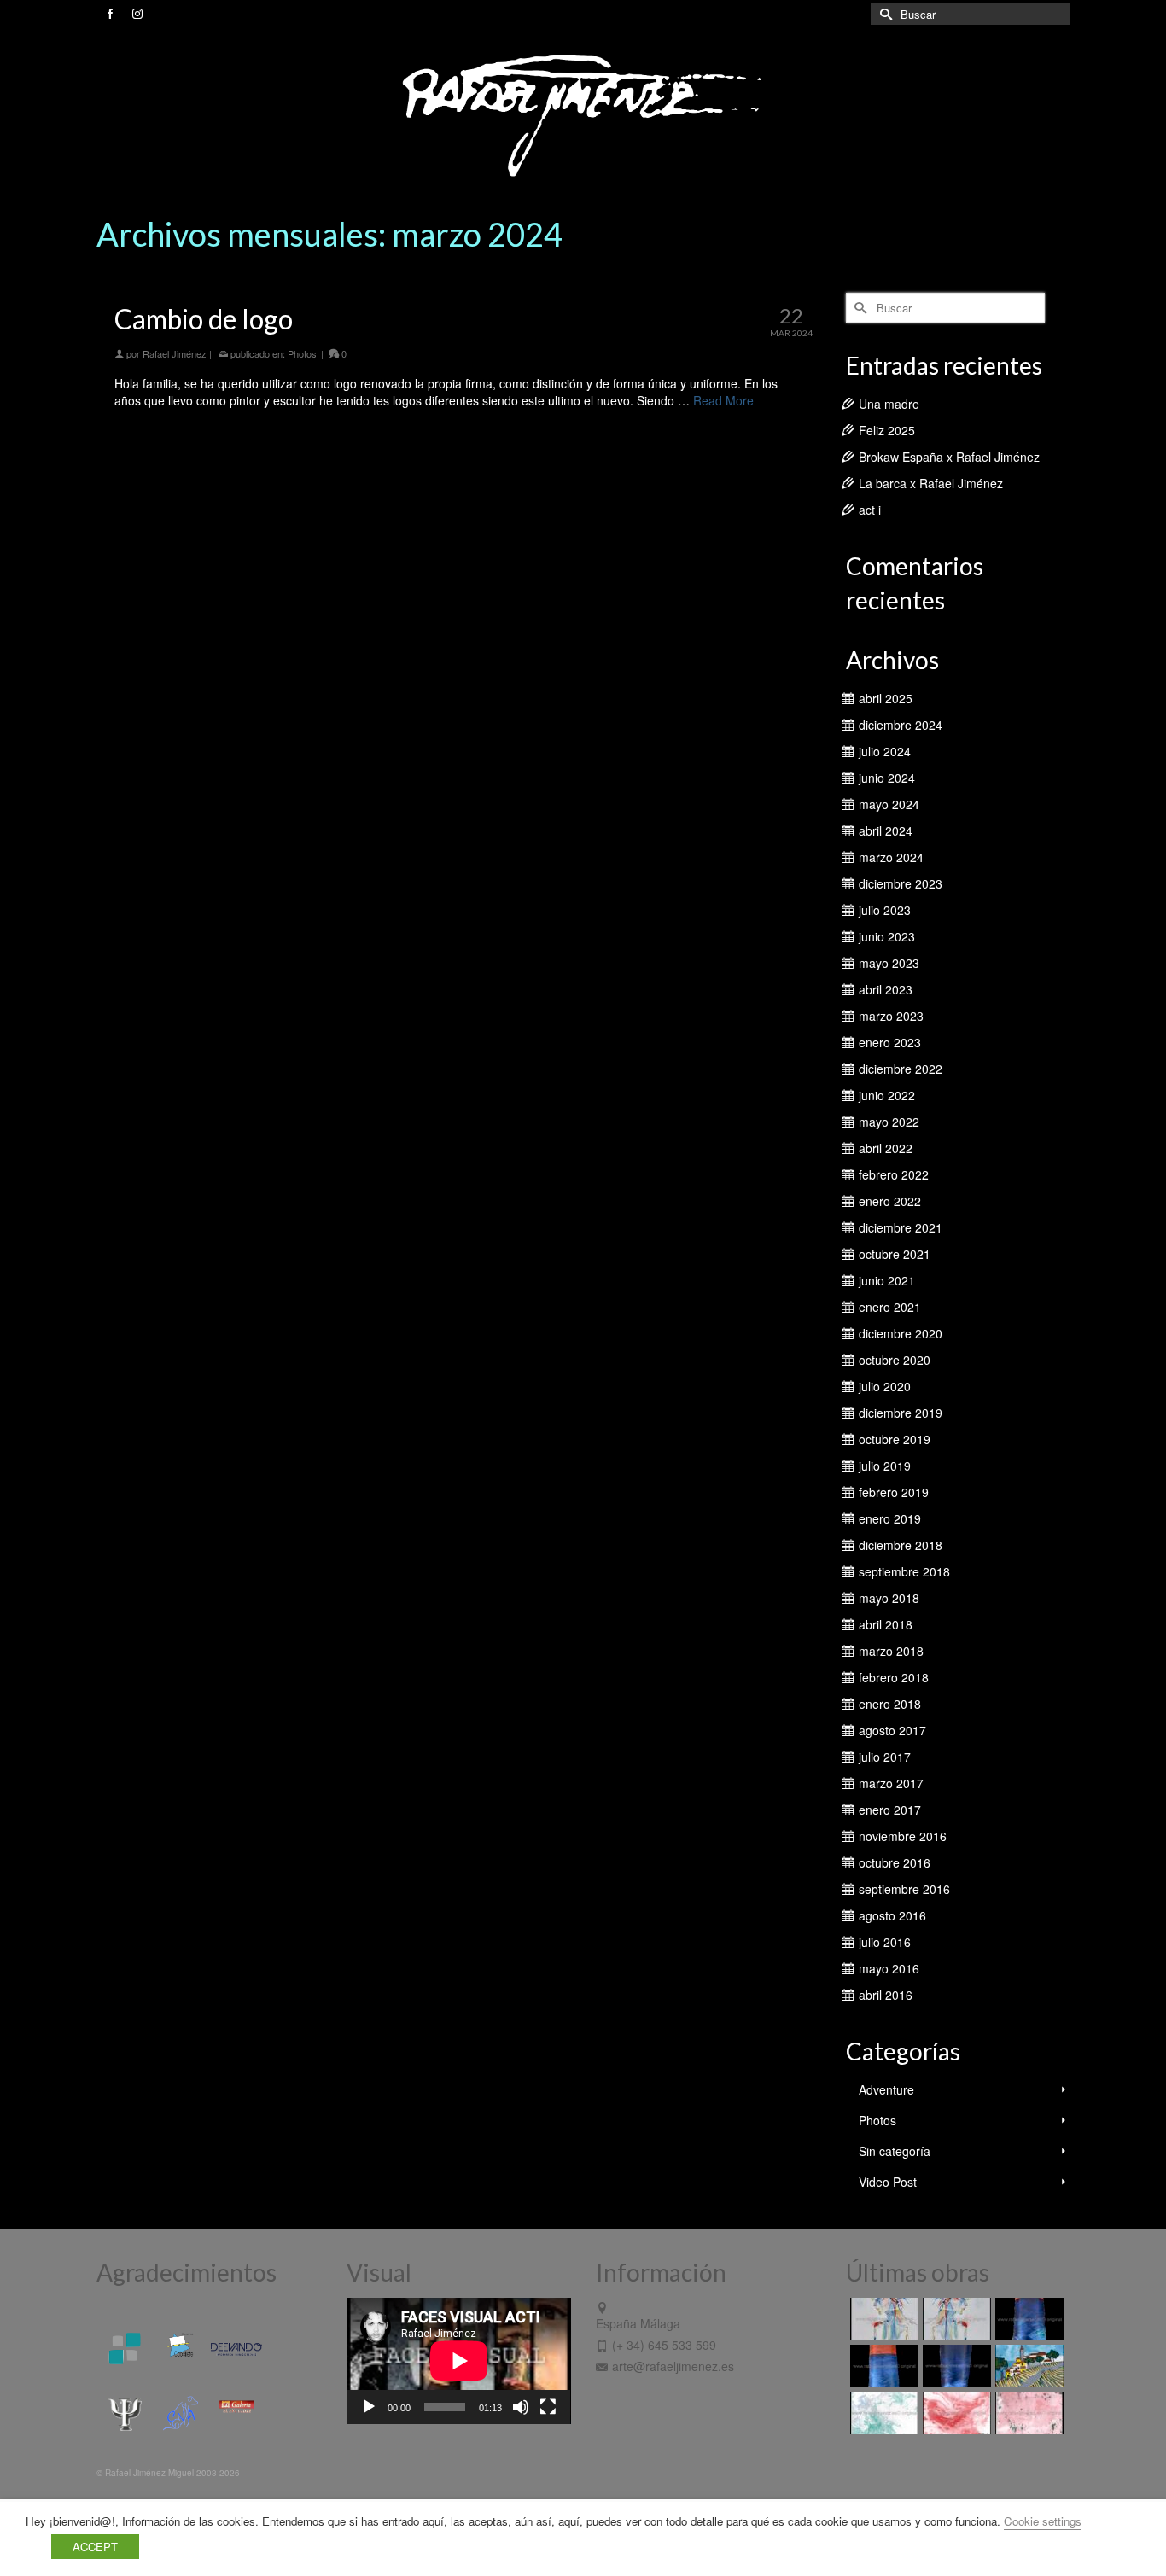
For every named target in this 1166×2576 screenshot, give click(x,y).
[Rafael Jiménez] (583, 114)
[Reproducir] (369, 2407)
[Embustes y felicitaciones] (882, 2413)
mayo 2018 (889, 1598)
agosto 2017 (892, 1730)
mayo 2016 (889, 1968)
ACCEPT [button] (95, 2547)
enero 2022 (890, 1201)
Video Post (888, 2182)
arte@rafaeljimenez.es (673, 2366)
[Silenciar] (521, 2407)
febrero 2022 (894, 1174)
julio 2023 (885, 910)
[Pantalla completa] (548, 2407)
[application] (459, 2361)
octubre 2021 (895, 1254)
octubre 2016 (895, 1862)
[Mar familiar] (1027, 2319)
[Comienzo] (1027, 2366)
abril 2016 (886, 1995)
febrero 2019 (894, 1492)
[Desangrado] (955, 2413)
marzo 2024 (891, 857)
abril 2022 (886, 1148)
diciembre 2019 (901, 1413)
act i (870, 510)
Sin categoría (895, 2151)
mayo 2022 (889, 1122)
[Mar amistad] (955, 2366)
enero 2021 (890, 1307)
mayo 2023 (889, 963)
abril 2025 (886, 698)
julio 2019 (885, 1466)
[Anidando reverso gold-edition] (882, 2319)
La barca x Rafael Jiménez (931, 483)
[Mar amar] (882, 2366)
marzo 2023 (891, 1016)
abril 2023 (886, 989)
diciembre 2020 (901, 1333)
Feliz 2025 (887, 430)
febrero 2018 (894, 1677)
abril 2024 (886, 830)
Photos (302, 353)
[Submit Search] (883, 14)
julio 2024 (885, 751)
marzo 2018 (891, 1651)
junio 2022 (887, 1095)
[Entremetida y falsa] (1027, 2413)
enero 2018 (890, 1704)
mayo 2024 (889, 804)
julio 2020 (885, 1386)
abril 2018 (886, 1624)
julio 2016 (885, 1942)
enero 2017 (890, 1810)
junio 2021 (887, 1280)
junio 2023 (887, 936)
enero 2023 (890, 1042)
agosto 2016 (892, 1915)
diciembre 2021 (901, 1227)
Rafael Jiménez (175, 353)
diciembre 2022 (901, 1069)
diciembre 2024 (901, 725)
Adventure (886, 2089)
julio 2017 (885, 1757)
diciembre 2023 (901, 883)
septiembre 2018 (904, 1571)
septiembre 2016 (904, 1889)
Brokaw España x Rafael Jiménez (949, 457)
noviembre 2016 (903, 1836)
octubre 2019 (895, 1439)
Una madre (889, 404)
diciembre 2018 (901, 1545)
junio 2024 (887, 778)
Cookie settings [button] (1043, 2521)
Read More (723, 400)
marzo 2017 (891, 1783)
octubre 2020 (895, 1360)
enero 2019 (890, 1518)
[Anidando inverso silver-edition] (955, 2319)
